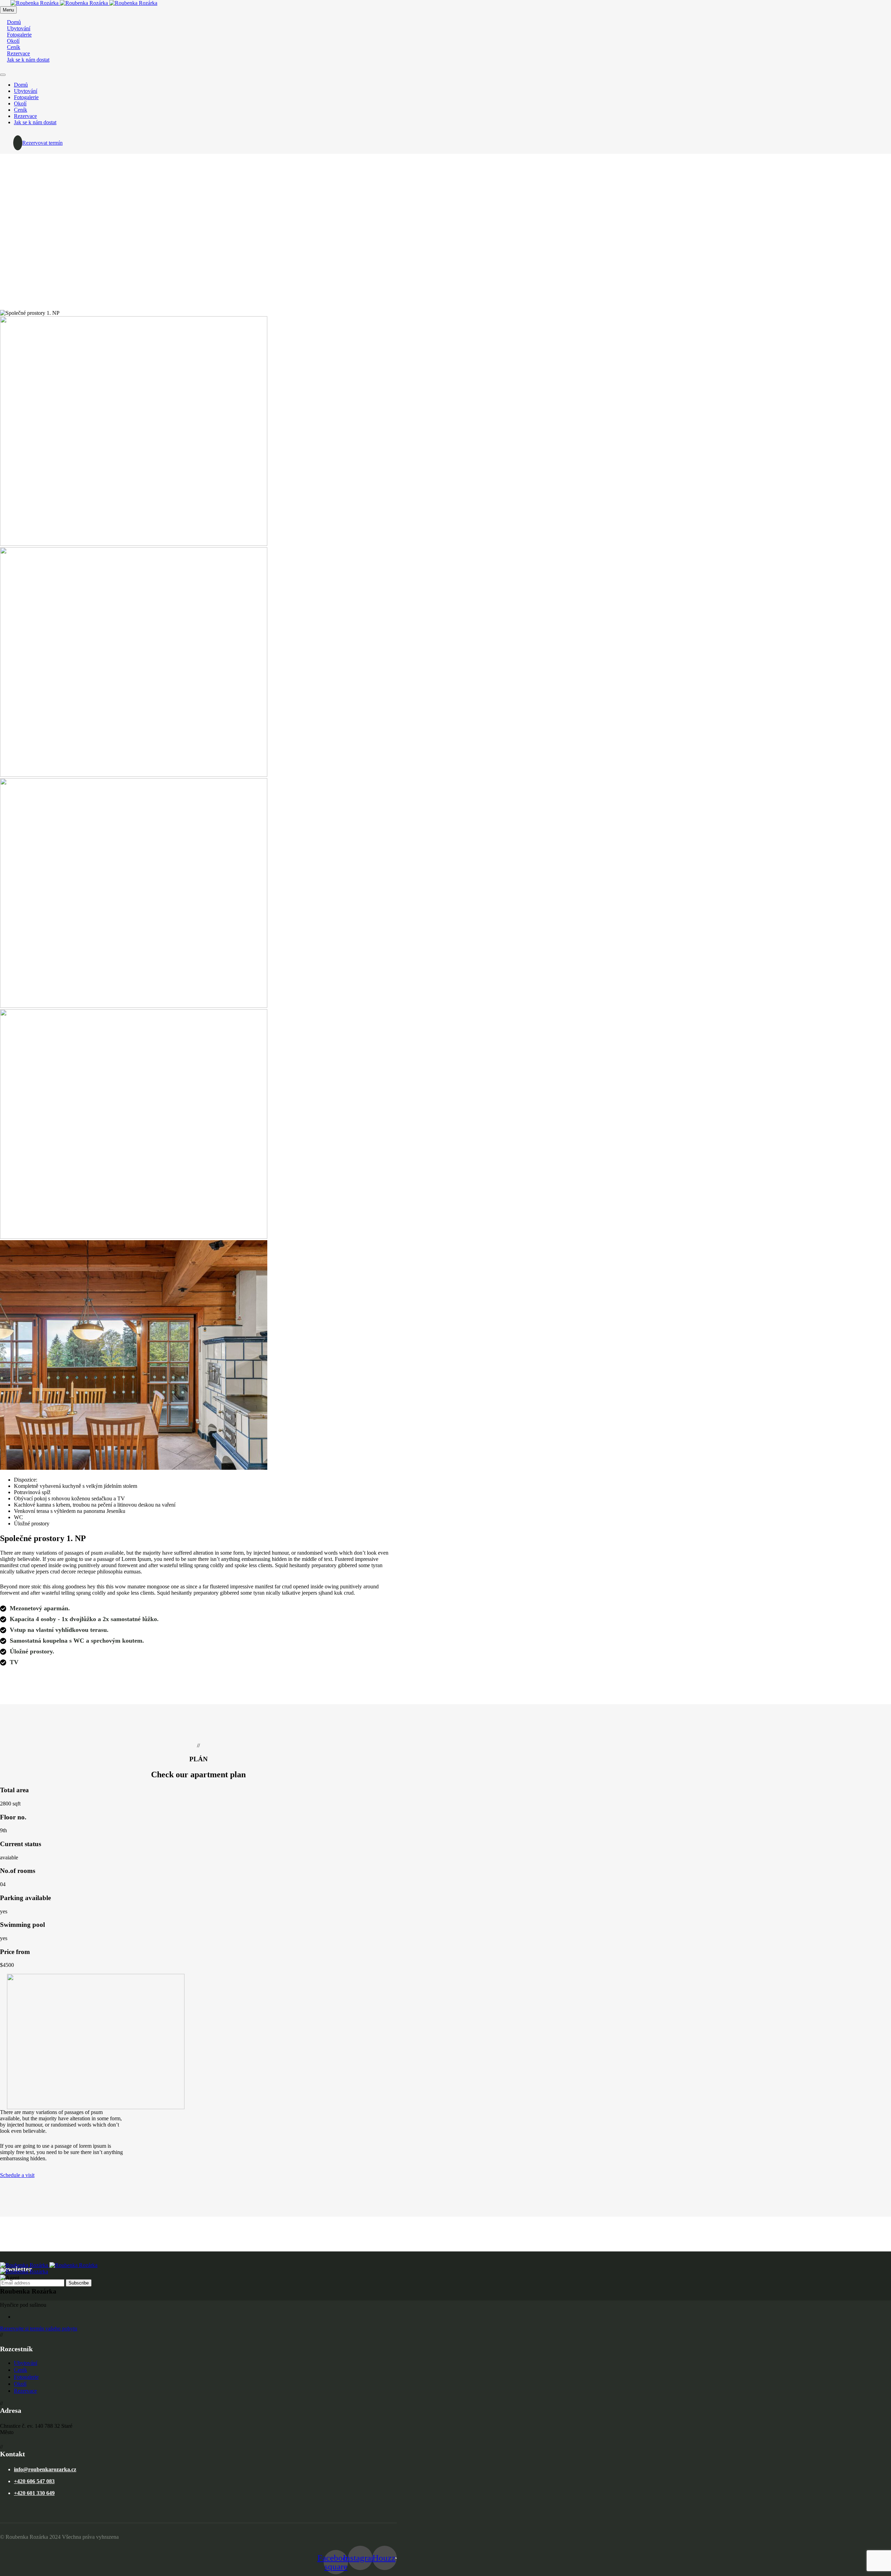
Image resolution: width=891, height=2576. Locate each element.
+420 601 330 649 (34, 2493)
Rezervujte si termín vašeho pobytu (39, 2328)
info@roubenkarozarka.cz (45, 2469)
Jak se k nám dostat (28, 60)
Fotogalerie (26, 97)
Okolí (20, 103)
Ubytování (26, 91)
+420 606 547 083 (34, 2481)
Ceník (21, 110)
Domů (21, 85)
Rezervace (25, 116)
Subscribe (79, 2283)
